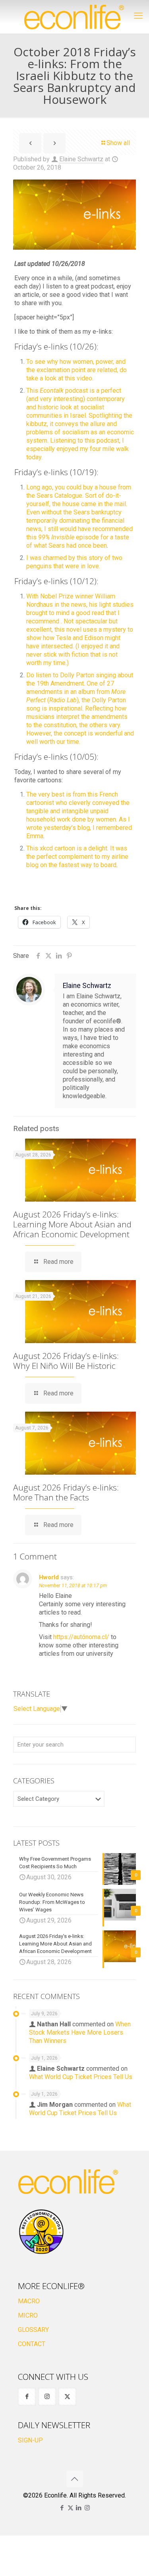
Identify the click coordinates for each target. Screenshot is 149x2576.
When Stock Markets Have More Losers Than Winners (80, 2032)
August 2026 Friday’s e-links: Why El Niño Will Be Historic (66, 1361)
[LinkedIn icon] (79, 2508)
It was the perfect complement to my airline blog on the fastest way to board (77, 857)
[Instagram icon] (87, 2508)
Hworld (49, 1577)
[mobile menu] (138, 16)
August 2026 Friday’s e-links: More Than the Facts (66, 1492)
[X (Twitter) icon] (71, 2508)
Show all (118, 143)
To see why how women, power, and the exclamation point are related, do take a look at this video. (76, 370)
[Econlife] (74, 17)
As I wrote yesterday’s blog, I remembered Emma (79, 828)
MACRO (29, 2301)
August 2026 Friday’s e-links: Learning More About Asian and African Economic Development (72, 1224)
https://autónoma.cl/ (81, 1637)
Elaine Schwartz (81, 159)
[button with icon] (27, 2397)
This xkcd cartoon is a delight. (67, 848)
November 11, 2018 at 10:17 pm (73, 1586)
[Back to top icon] (75, 2479)
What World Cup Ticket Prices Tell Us (81, 2077)
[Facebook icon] (62, 2508)
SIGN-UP (30, 2440)
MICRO (28, 2315)
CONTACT (32, 2344)
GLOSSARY (33, 2330)
